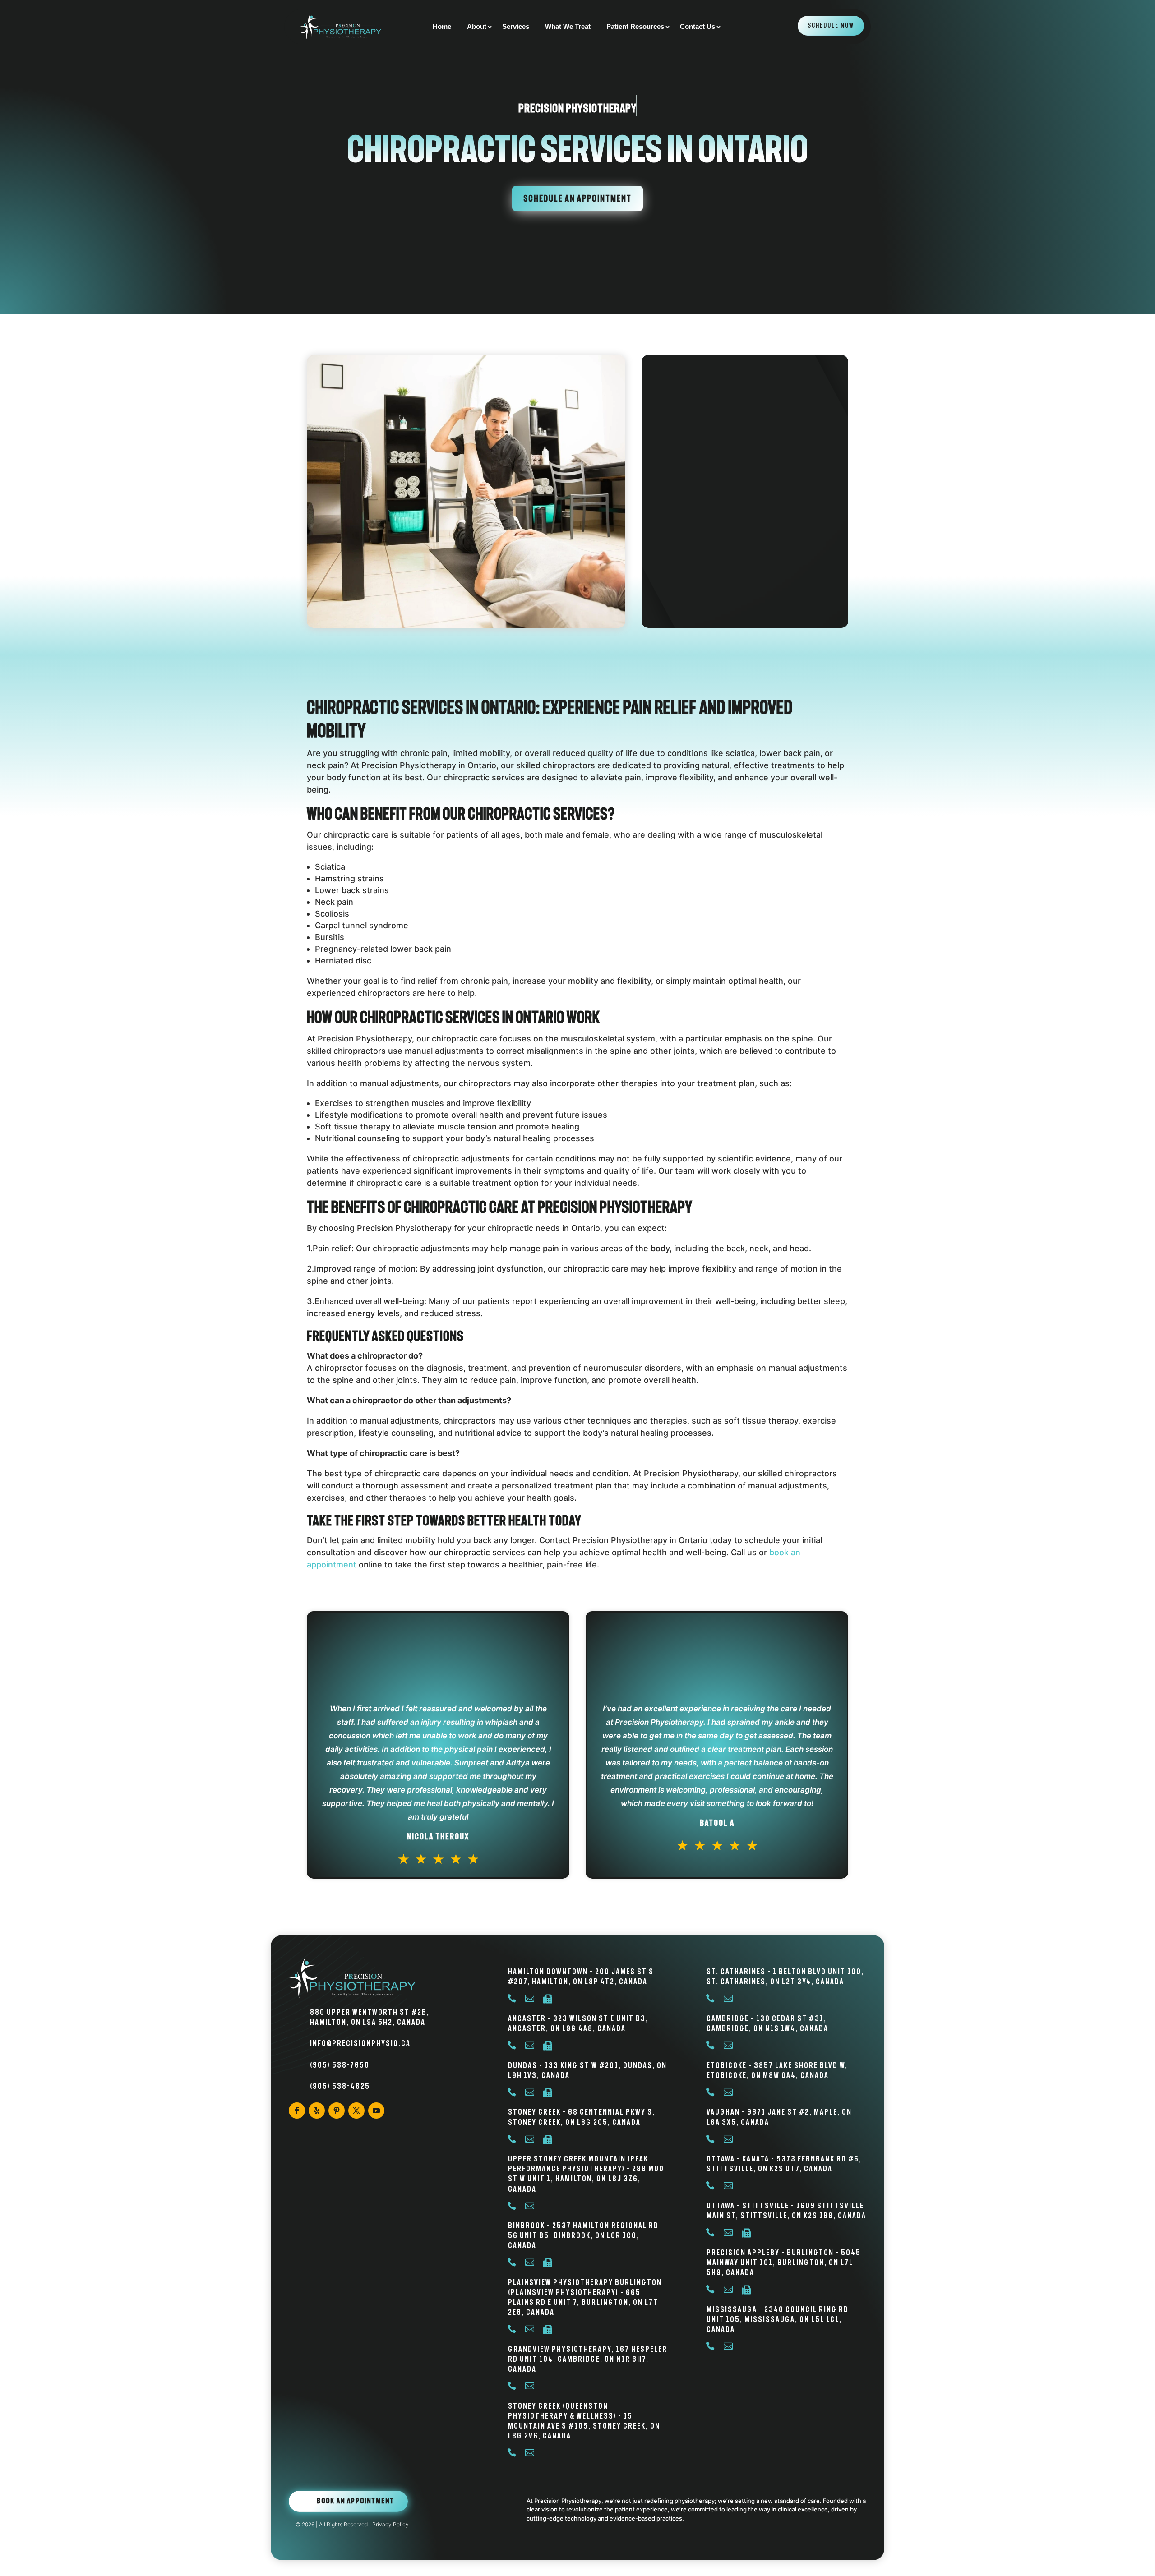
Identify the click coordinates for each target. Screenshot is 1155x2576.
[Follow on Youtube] (376, 2111)
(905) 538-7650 (340, 2065)
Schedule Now (831, 25)
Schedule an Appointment (577, 198)
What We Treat (568, 27)
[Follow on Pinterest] (337, 2111)
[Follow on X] (356, 2111)
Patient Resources (635, 27)
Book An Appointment (356, 2501)
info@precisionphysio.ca (360, 2043)
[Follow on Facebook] (297, 2111)
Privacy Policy (390, 2524)
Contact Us (698, 27)
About (477, 27)
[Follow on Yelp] (317, 2111)
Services (516, 27)
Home (442, 27)
